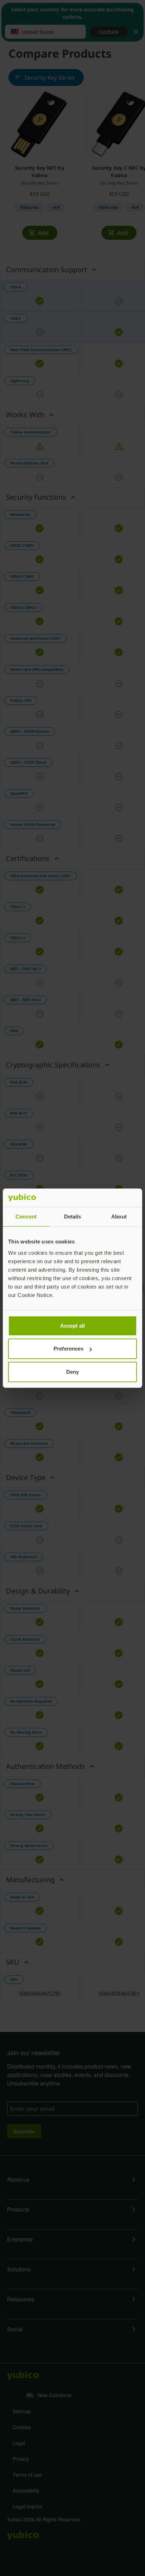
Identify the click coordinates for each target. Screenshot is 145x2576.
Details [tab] (73, 1217)
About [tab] (119, 1217)
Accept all (72, 1326)
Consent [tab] (26, 1217)
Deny (72, 1372)
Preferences (68, 1349)
